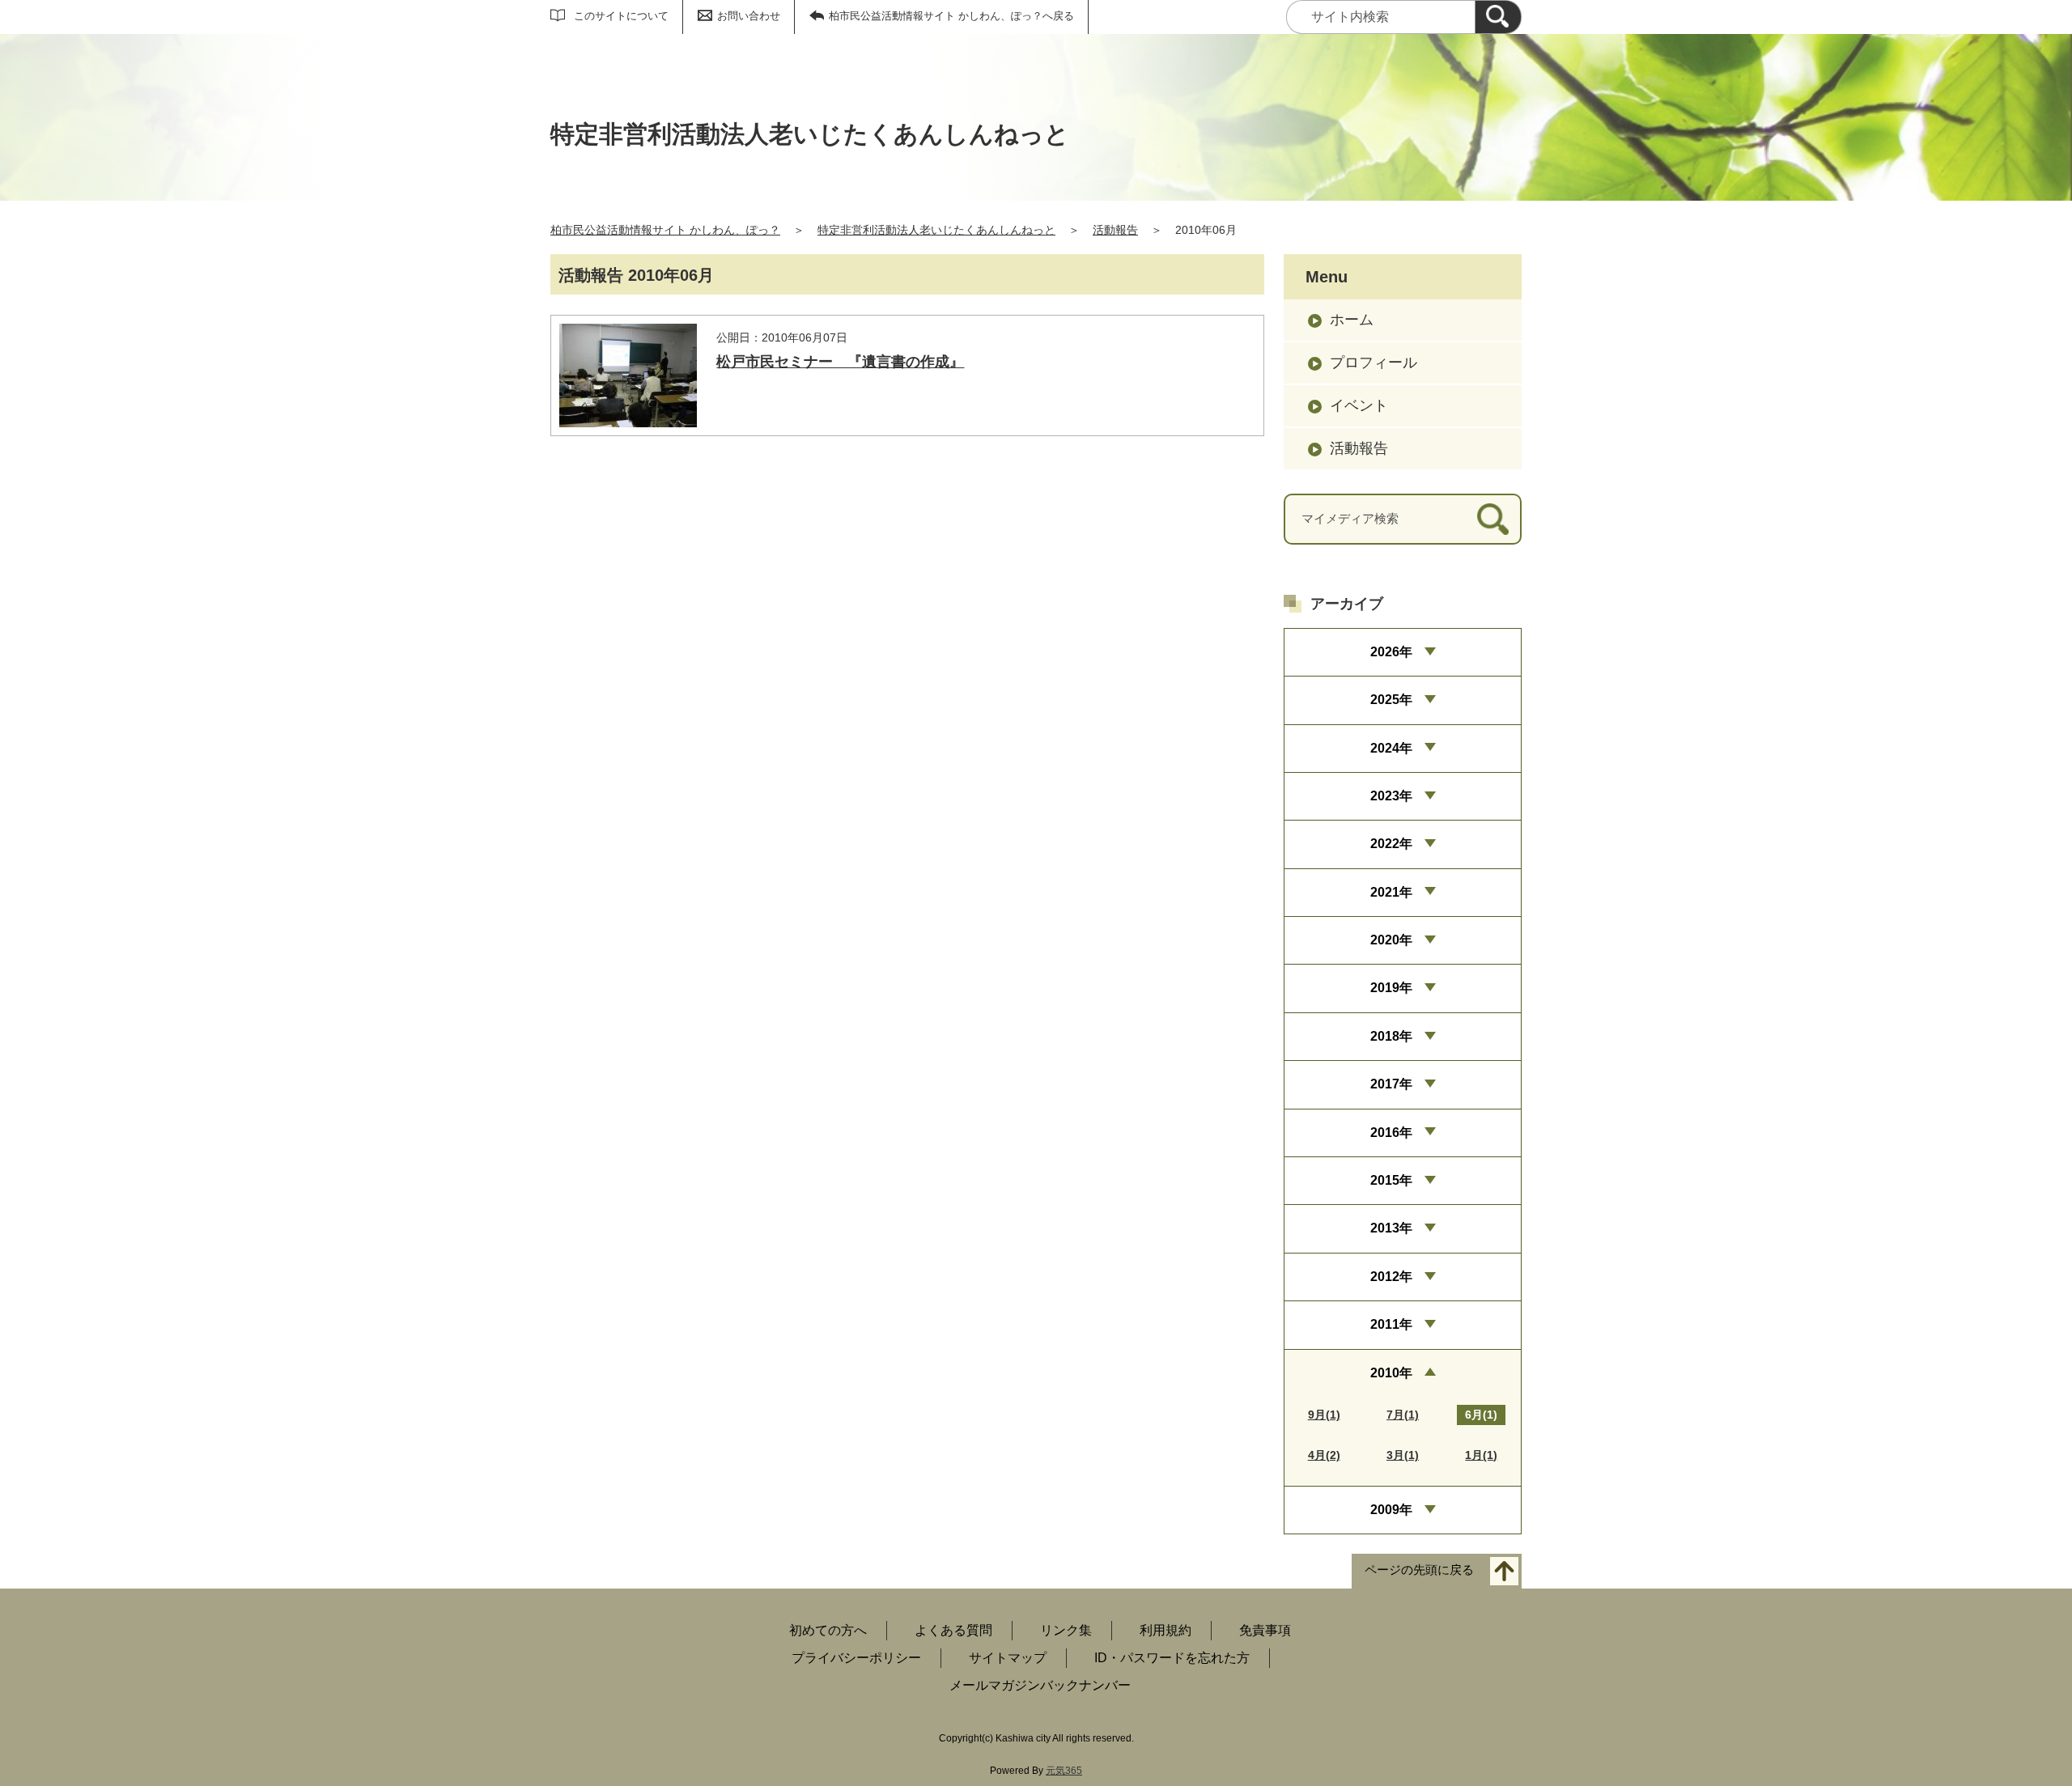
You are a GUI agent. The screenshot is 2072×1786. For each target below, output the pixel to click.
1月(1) (1481, 1455)
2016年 (1391, 1133)
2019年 (1391, 988)
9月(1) (1324, 1415)
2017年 (1391, 1084)
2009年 (1391, 1510)
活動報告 (1115, 230)
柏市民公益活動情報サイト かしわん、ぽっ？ (665, 230)
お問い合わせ (749, 16)
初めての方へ (828, 1630)
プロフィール (1374, 363)
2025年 (1391, 700)
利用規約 (1165, 1630)
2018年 (1391, 1036)
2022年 (1391, 844)
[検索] (1498, 17)
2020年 (1391, 940)
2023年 (1391, 796)
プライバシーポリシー (856, 1658)
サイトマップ (1008, 1658)
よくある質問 (953, 1630)
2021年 (1391, 892)
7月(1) (1403, 1415)
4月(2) (1324, 1455)
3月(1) (1403, 1455)
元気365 (1064, 1771)
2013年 (1391, 1228)
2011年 (1391, 1324)
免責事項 (1265, 1630)
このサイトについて (621, 16)
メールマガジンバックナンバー (1040, 1685)
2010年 (1391, 1373)
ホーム (1352, 320)
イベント (1359, 405)
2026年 (1391, 652)
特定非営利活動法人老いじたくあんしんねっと (936, 230)
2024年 (1391, 748)
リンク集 (1066, 1630)
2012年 (1391, 1277)
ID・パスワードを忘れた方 (1172, 1658)
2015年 (1391, 1180)
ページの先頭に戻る (1419, 1570)
